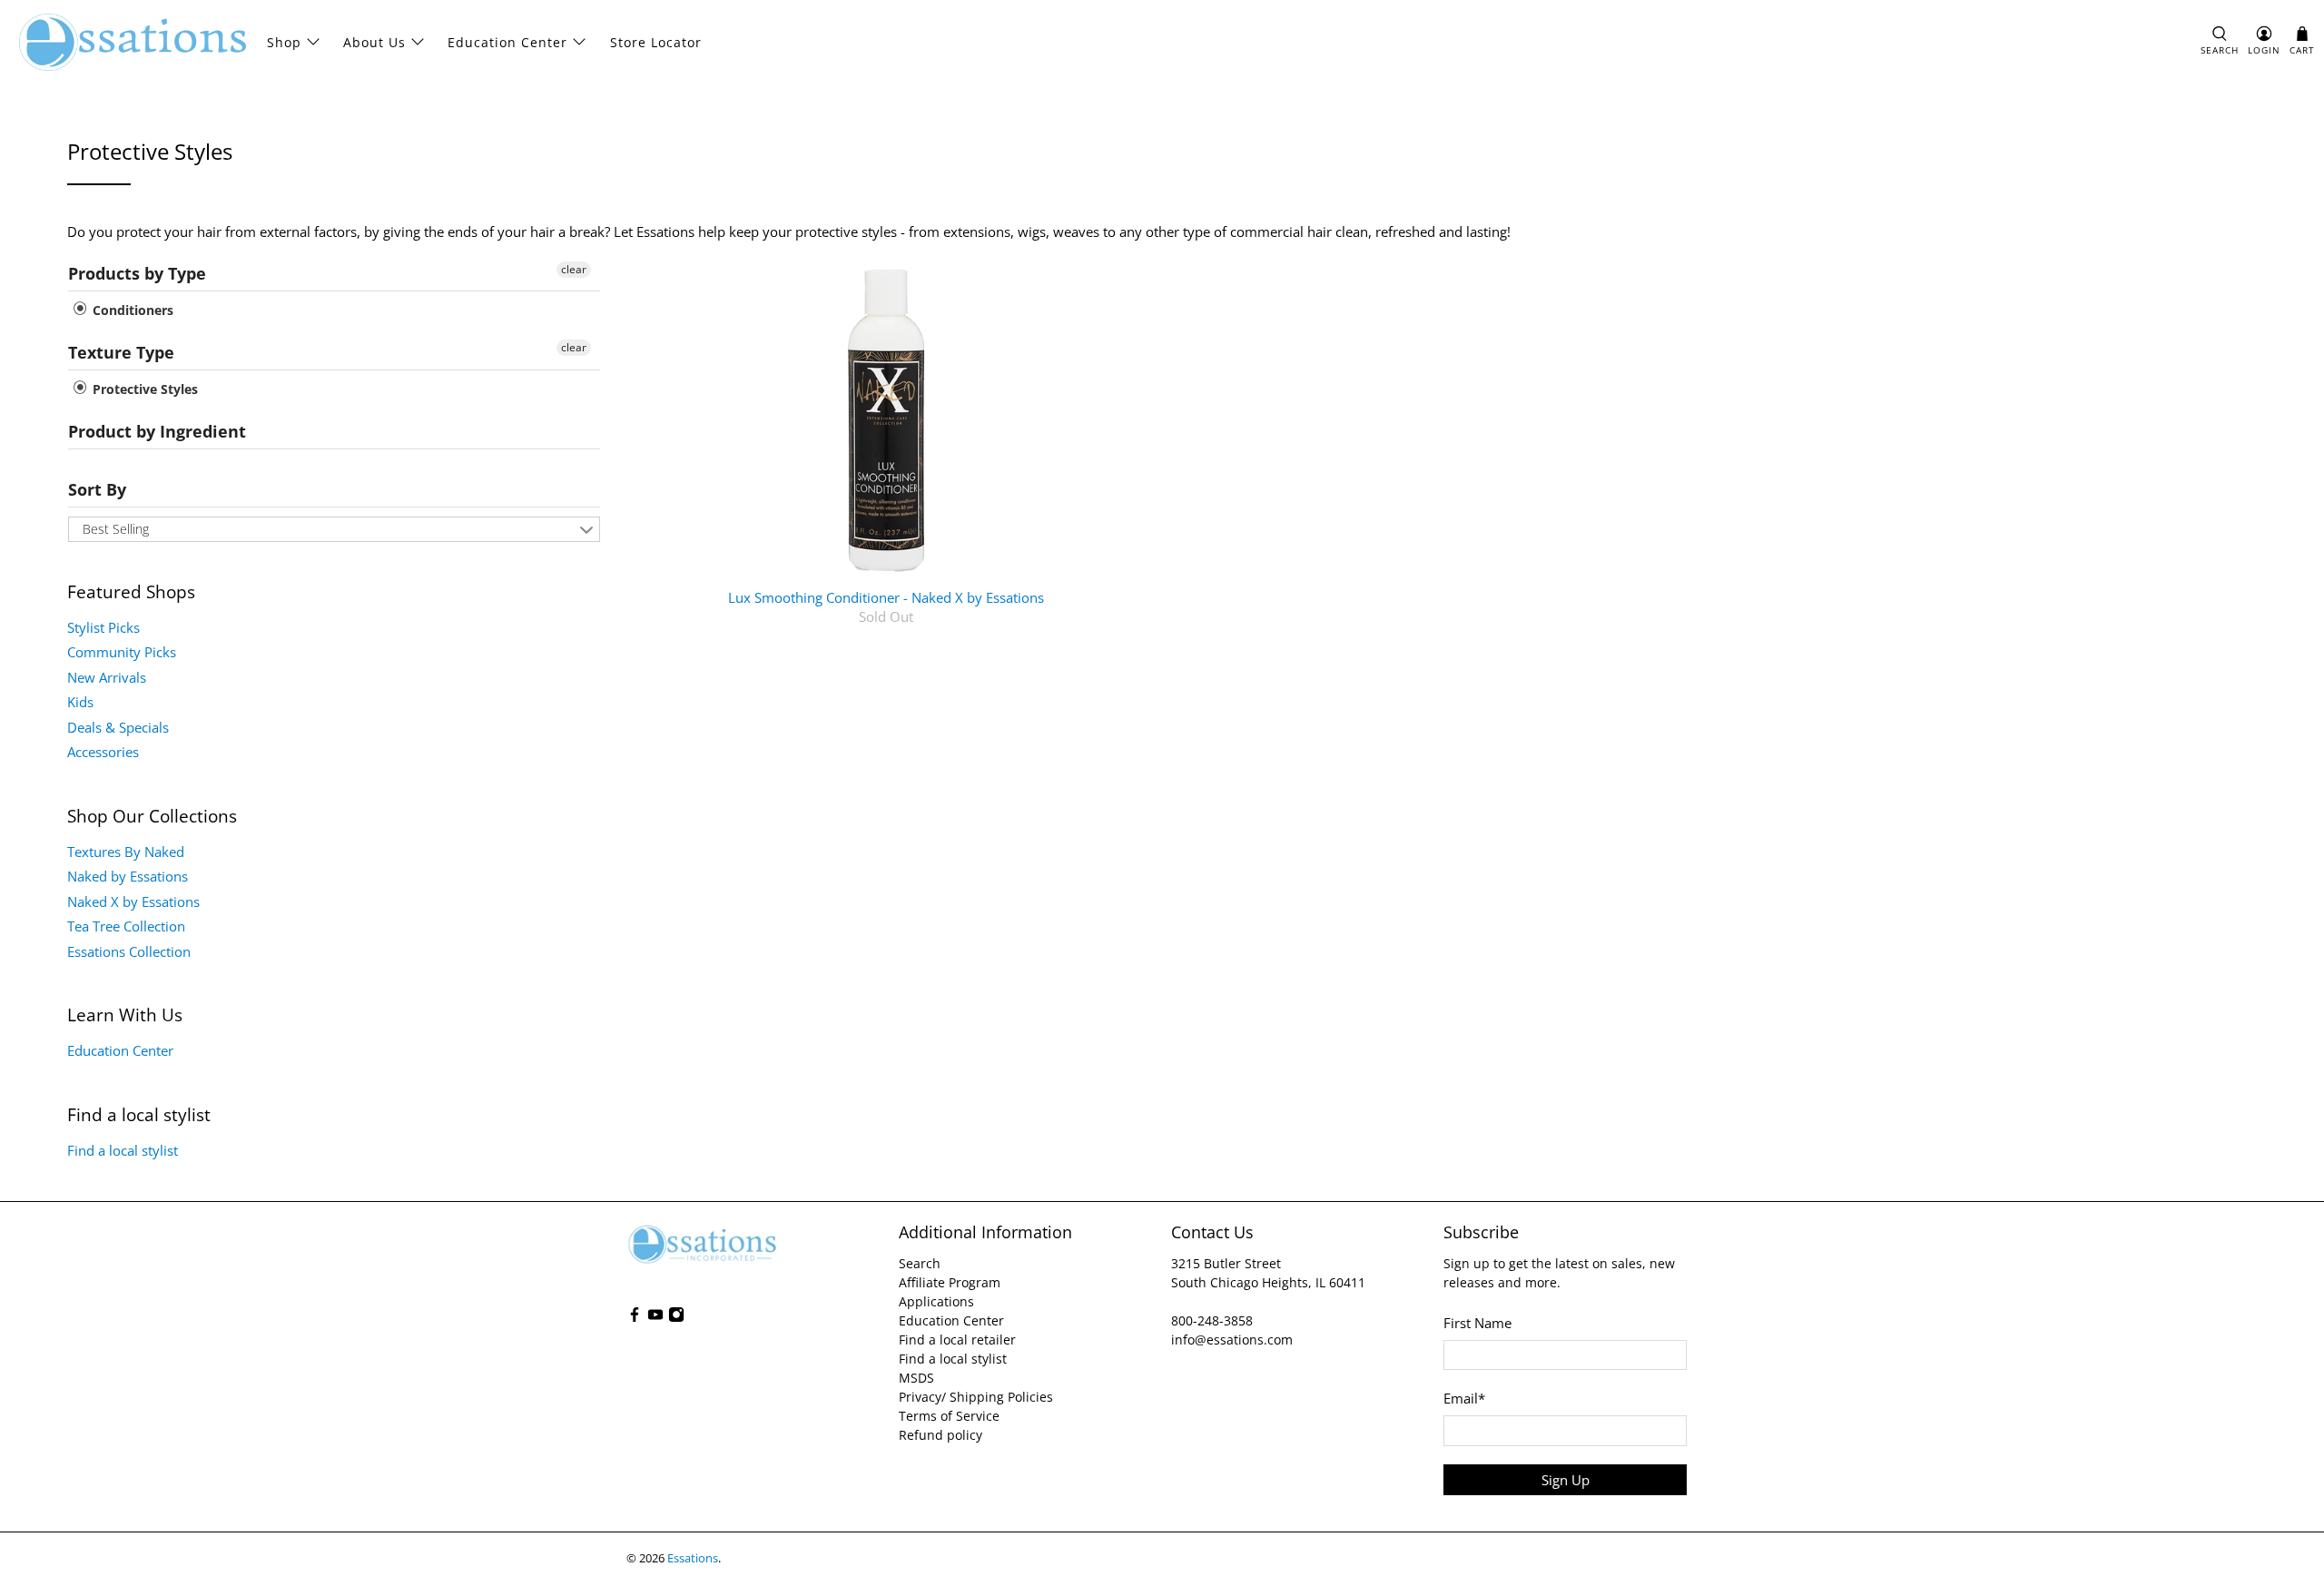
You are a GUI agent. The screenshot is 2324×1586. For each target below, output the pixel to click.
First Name (1477, 1323)
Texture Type (121, 352)
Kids (80, 702)
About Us (374, 42)
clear (574, 269)
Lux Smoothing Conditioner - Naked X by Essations (886, 597)
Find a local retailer (957, 1340)
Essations (693, 1558)
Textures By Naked (126, 852)
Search (920, 1263)
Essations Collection (129, 951)
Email (1464, 1398)
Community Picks (122, 652)
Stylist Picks (103, 627)
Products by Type (137, 273)
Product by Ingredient (157, 431)
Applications (936, 1301)
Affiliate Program (950, 1282)
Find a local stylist (123, 1150)
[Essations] (133, 42)
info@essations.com (1232, 1340)
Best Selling (116, 529)
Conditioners (131, 310)
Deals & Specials (118, 727)
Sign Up (1566, 1480)
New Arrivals (107, 677)
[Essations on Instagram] (676, 1318)
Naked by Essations (128, 876)
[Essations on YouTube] (655, 1318)
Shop (284, 42)
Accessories (103, 752)
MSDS (916, 1378)
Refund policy (940, 1435)
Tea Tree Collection (126, 926)
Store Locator (656, 42)
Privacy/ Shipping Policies (976, 1397)
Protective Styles (143, 389)
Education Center (507, 42)
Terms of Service (949, 1416)
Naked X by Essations (133, 901)
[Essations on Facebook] (635, 1318)
